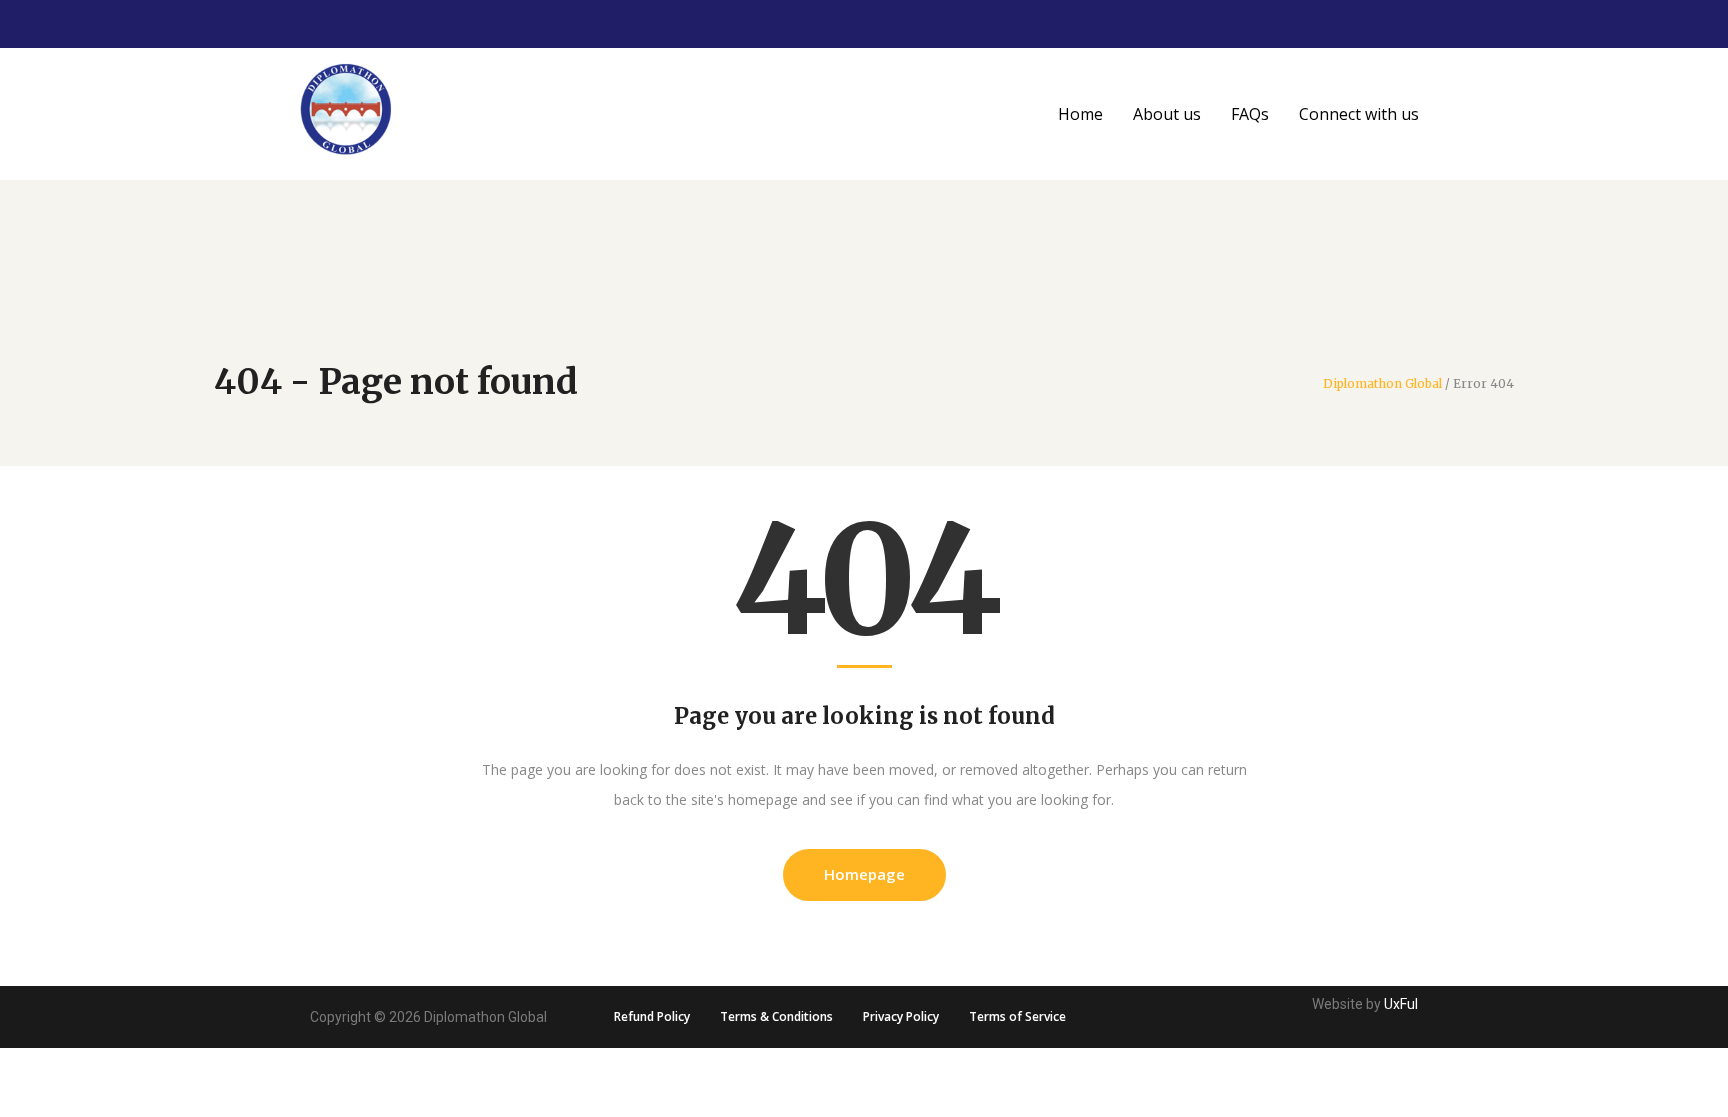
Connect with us (1359, 114)
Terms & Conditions (776, 1016)
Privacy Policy (901, 1016)
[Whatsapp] (1704, 24)
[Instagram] (1605, 24)
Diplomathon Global (1382, 384)
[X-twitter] (1638, 24)
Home (1080, 114)
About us (1167, 114)
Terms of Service (1017, 1016)
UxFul (1401, 1004)
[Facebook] (1671, 24)
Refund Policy (652, 1016)
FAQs (1250, 114)
